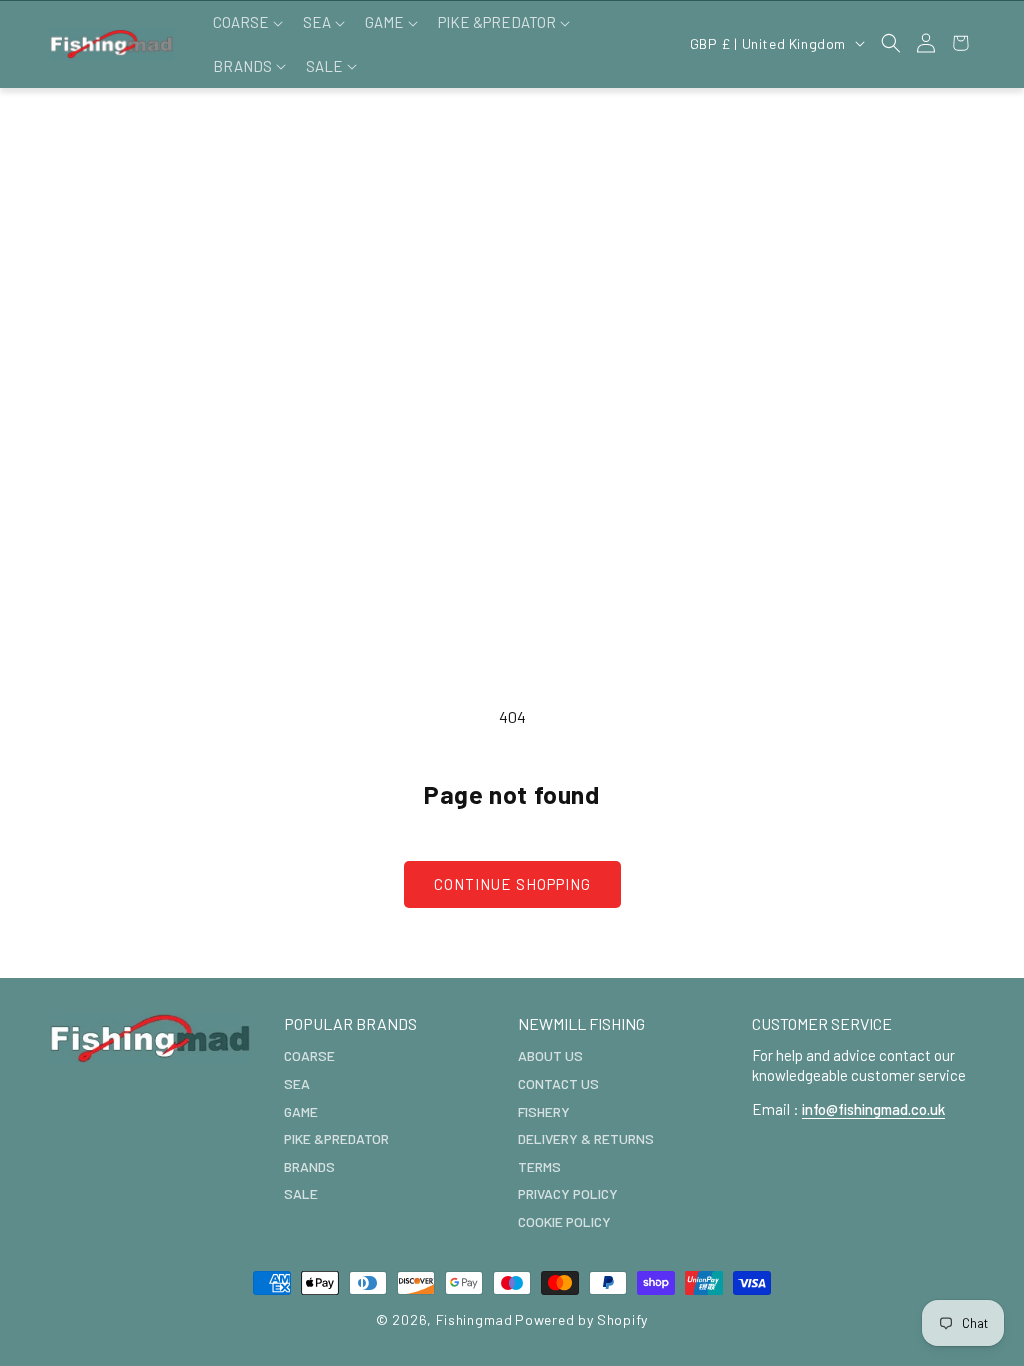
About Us (550, 1055)
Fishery (544, 1111)
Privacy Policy (568, 1193)
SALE (301, 1193)
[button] (246, 23)
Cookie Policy (564, 1221)
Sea (297, 1083)
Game (301, 1111)
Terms (539, 1166)
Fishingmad (474, 1319)
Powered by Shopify (581, 1319)
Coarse (309, 1055)
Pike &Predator (336, 1138)
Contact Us (558, 1083)
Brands (309, 1166)
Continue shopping (512, 884)
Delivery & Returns (586, 1138)
